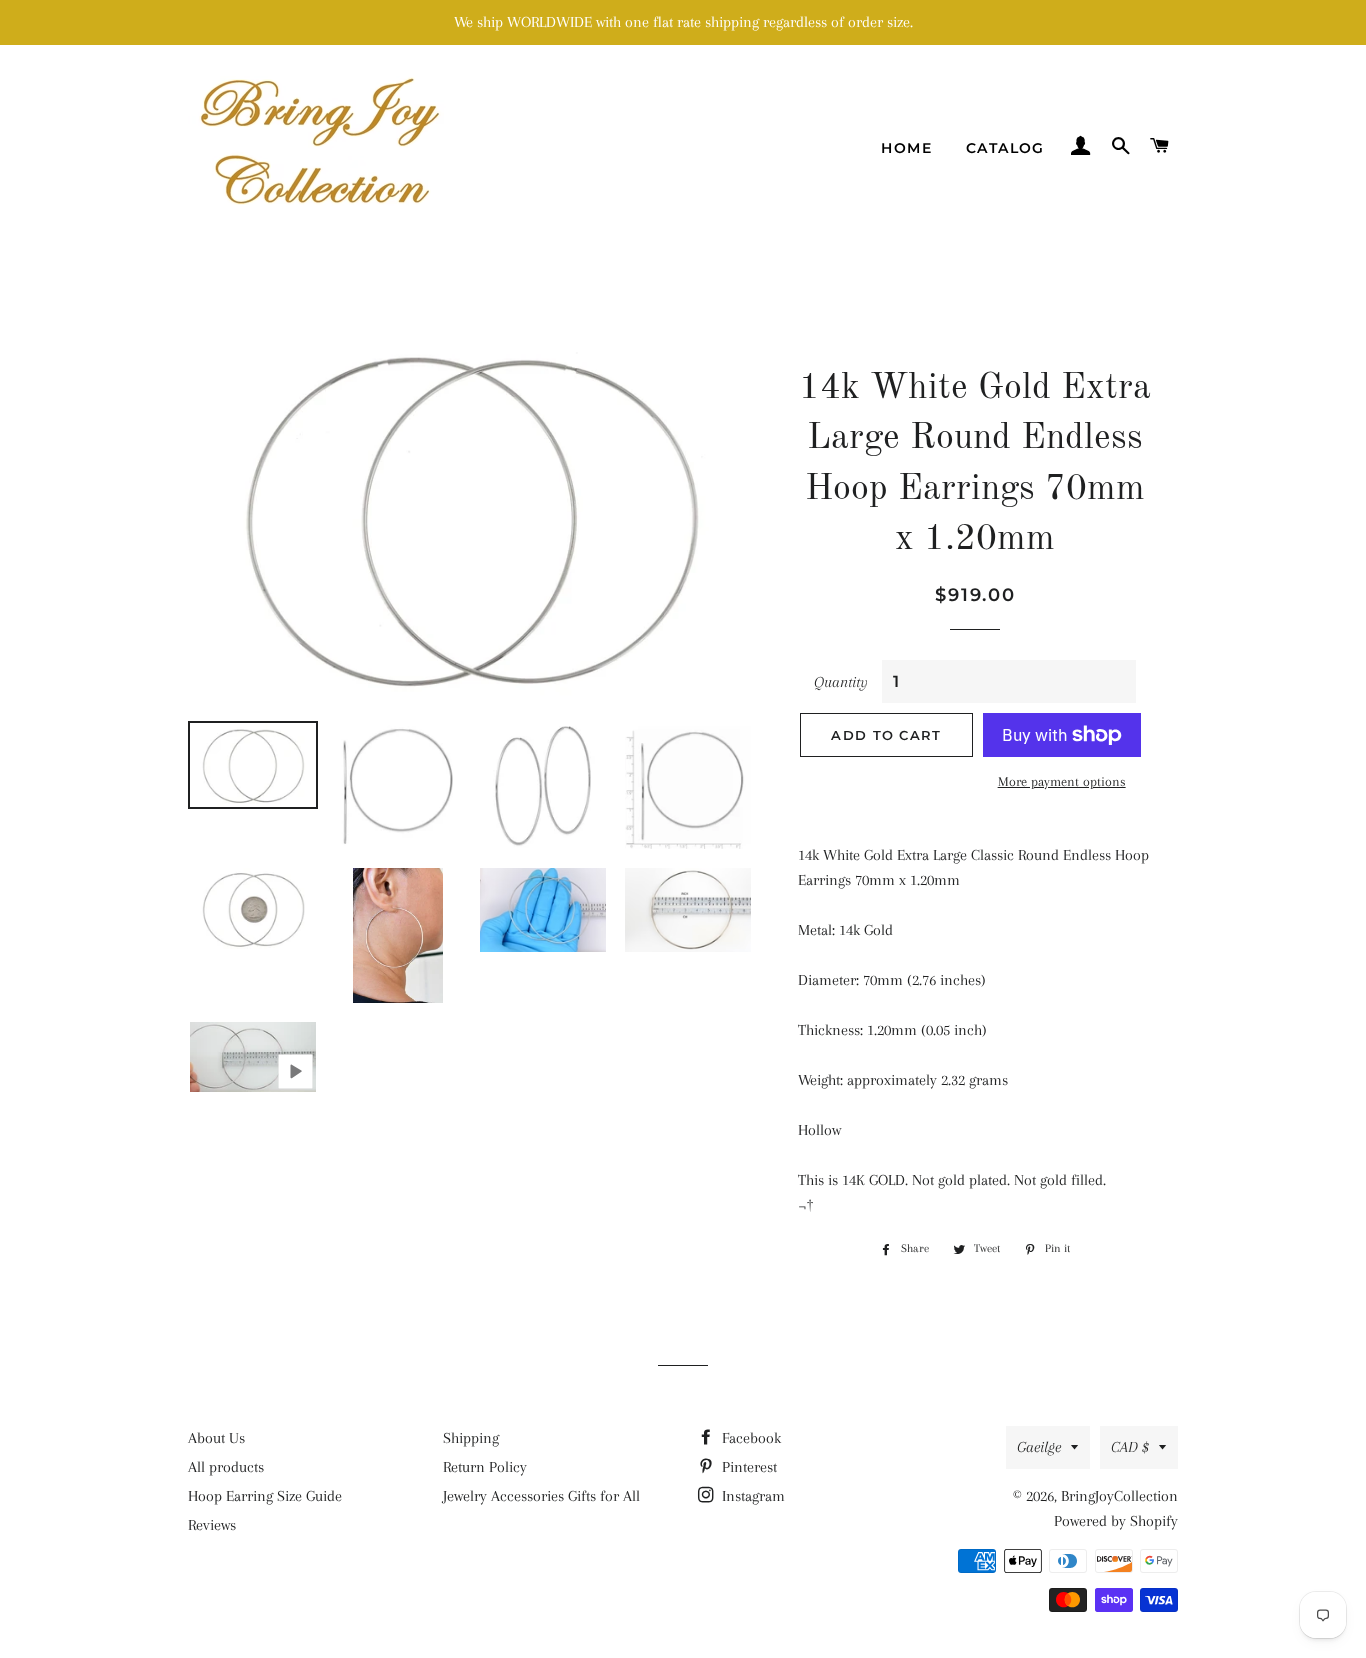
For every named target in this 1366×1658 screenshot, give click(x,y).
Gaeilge (1039, 1447)
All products (226, 1467)
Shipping (471, 1438)
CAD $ (1130, 1447)
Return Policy (485, 1467)
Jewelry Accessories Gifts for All (541, 1496)
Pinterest (747, 1467)
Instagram (751, 1496)
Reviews (212, 1525)
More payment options (1062, 781)
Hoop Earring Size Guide (265, 1496)
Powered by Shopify (1116, 1521)
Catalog (1005, 148)
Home (906, 148)
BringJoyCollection (1119, 1496)
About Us (216, 1438)
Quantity (841, 682)
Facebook (749, 1438)
